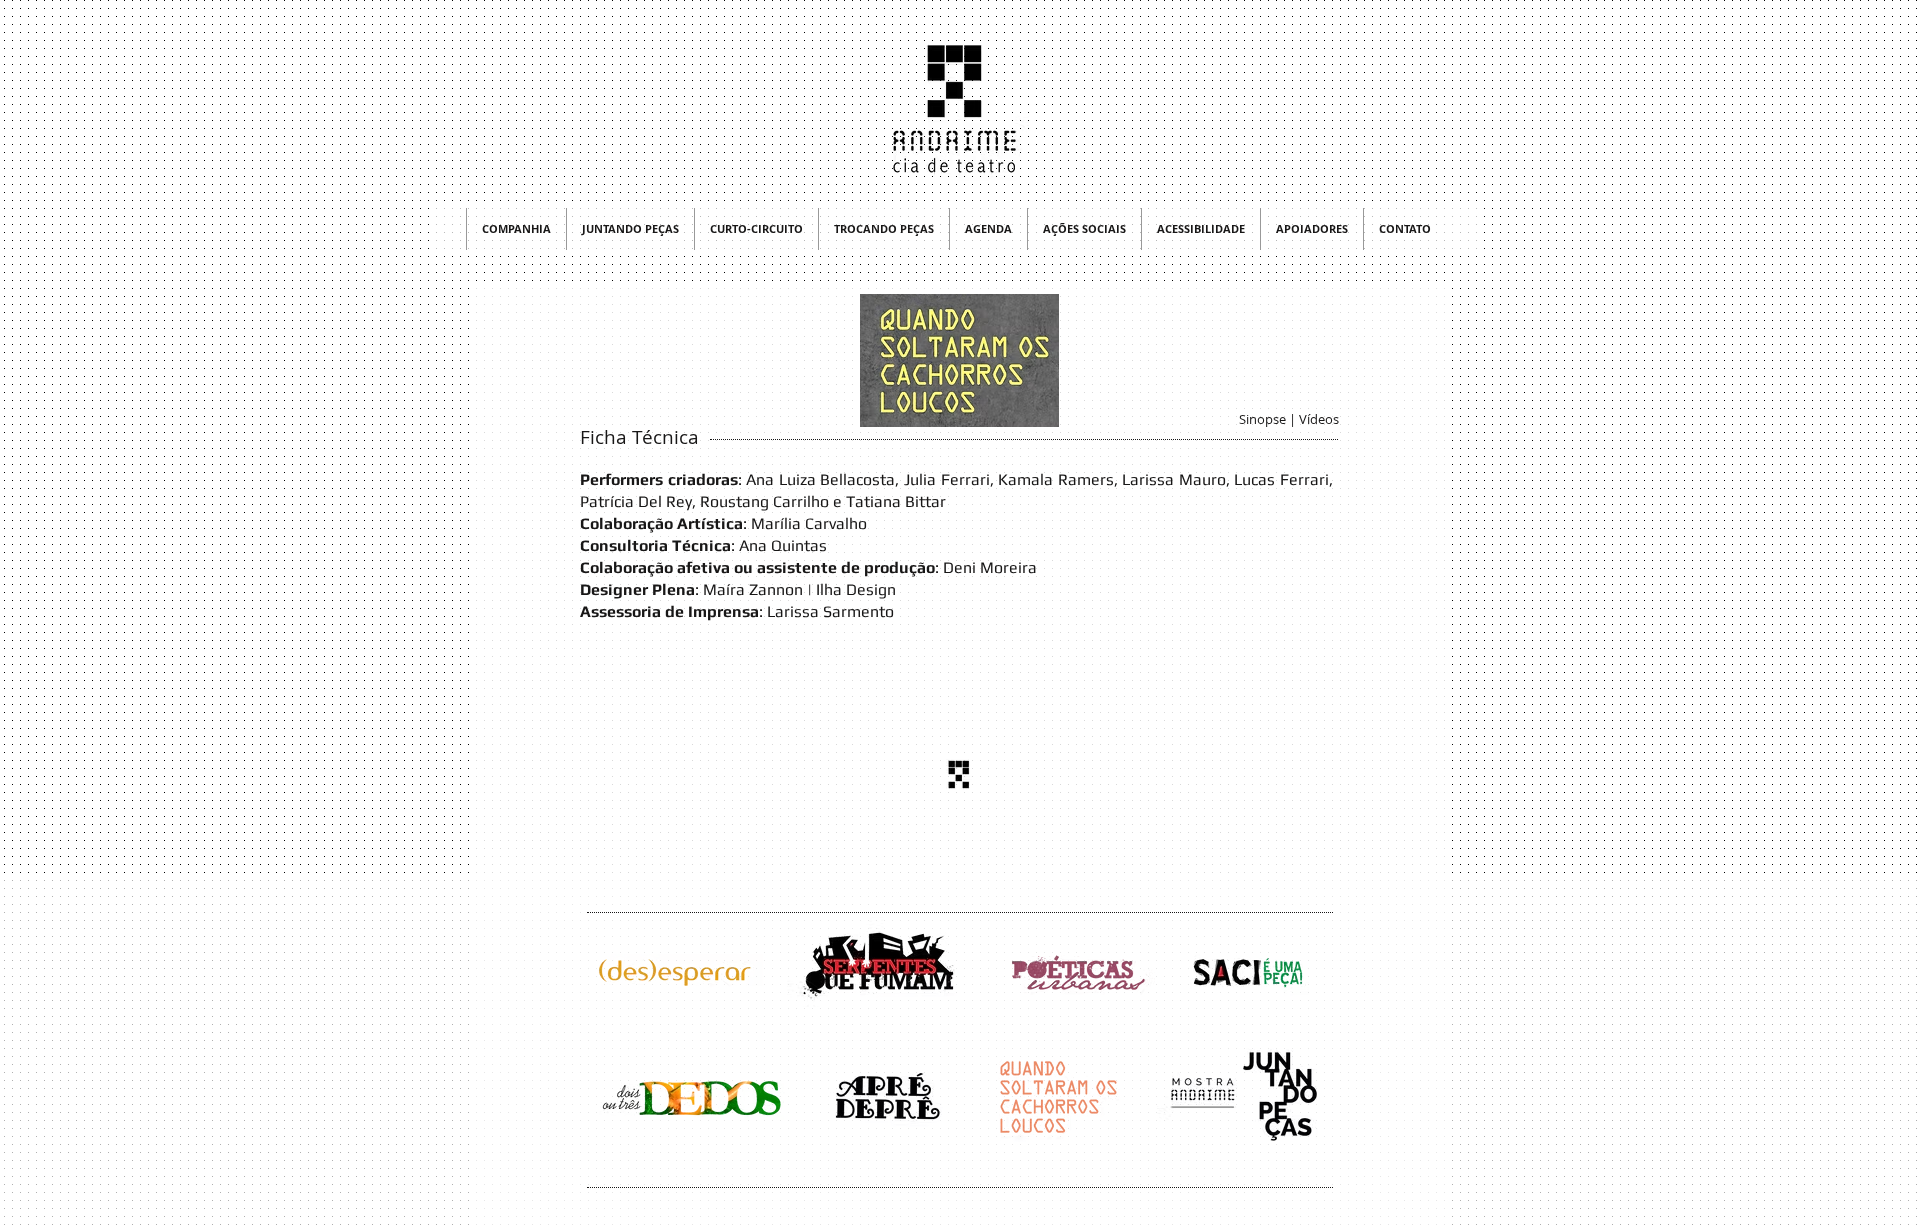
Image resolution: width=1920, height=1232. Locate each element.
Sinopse (1262, 419)
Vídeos (1319, 419)
